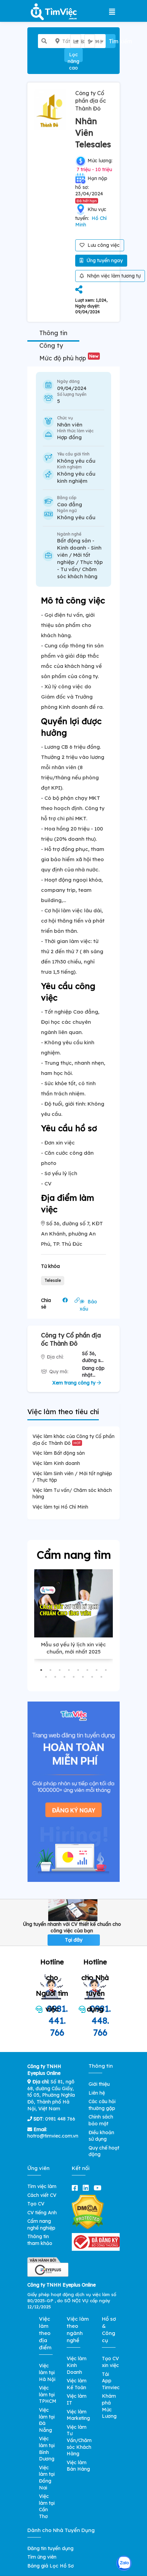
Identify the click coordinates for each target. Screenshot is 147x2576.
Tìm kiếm (112, 41)
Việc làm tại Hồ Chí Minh (60, 1507)
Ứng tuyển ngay (104, 260)
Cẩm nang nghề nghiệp (41, 2225)
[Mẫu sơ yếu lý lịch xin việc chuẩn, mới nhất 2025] (73, 1603)
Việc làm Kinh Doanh (77, 2365)
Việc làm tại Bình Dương (47, 2449)
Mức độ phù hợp (69, 358)
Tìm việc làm (42, 2186)
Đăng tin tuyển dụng (50, 2548)
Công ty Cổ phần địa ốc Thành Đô (91, 101)
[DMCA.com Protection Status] (88, 2212)
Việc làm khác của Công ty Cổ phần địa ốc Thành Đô (73, 1440)
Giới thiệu (99, 2084)
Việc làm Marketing (78, 2415)
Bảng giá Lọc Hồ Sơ (51, 2566)
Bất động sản (74, 541)
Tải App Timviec (111, 2381)
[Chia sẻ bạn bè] (79, 290)
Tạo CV (36, 2204)
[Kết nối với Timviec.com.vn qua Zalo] (124, 2563)
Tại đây (74, 1940)
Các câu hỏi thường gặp (102, 2105)
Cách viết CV (42, 2195)
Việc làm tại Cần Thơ (47, 2506)
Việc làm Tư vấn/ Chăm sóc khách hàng (72, 1494)
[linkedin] (87, 2188)
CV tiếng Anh (42, 2213)
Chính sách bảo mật (101, 2120)
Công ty (51, 346)
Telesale (53, 1280)
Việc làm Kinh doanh (56, 1463)
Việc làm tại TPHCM (48, 2394)
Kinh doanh (72, 548)
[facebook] (76, 2188)
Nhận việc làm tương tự (113, 276)
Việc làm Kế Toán (77, 2384)
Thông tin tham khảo (40, 2240)
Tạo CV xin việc (110, 2362)
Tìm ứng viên (42, 2557)
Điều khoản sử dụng (101, 2136)
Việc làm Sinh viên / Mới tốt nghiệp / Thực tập (72, 1477)
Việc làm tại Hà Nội (47, 2372)
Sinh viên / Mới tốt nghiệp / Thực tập (80, 555)
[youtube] (99, 2188)
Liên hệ (97, 2093)
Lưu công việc (103, 245)
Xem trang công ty (75, 1383)
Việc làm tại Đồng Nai (47, 2478)
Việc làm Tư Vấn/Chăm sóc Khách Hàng (79, 2440)
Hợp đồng (69, 437)
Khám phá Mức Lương (109, 2406)
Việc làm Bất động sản (59, 1453)
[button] (41, 1670)
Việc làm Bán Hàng (78, 2466)
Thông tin (53, 333)
